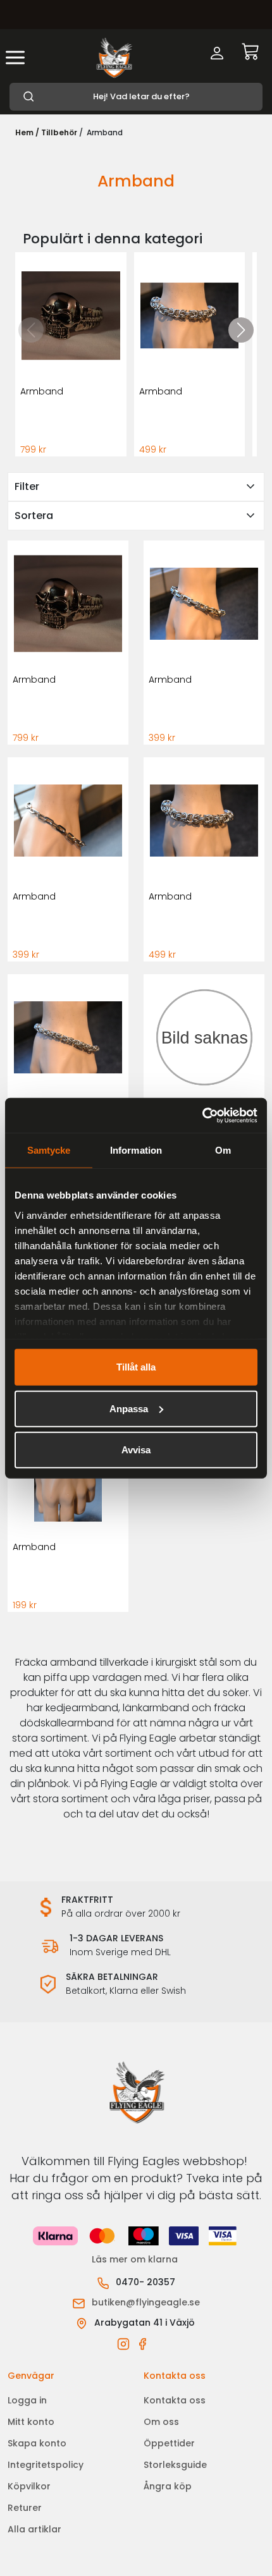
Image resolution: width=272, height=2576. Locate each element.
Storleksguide (175, 2465)
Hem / (27, 132)
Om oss (161, 2422)
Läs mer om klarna (136, 2259)
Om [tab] (223, 1150)
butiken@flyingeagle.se (146, 2302)
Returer (25, 2508)
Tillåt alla (136, 1367)
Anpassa (129, 1408)
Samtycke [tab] (49, 1150)
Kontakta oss (175, 2400)
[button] (241, 330)
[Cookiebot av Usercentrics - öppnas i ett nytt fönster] (202, 1115)
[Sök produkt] (136, 97)
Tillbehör (59, 132)
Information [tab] (136, 1150)
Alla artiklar (34, 2529)
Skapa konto (37, 2443)
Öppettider (169, 2443)
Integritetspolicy (46, 2465)
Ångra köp (168, 2486)
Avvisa (136, 1450)
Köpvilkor (29, 2486)
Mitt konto (31, 2422)
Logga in (27, 2400)
